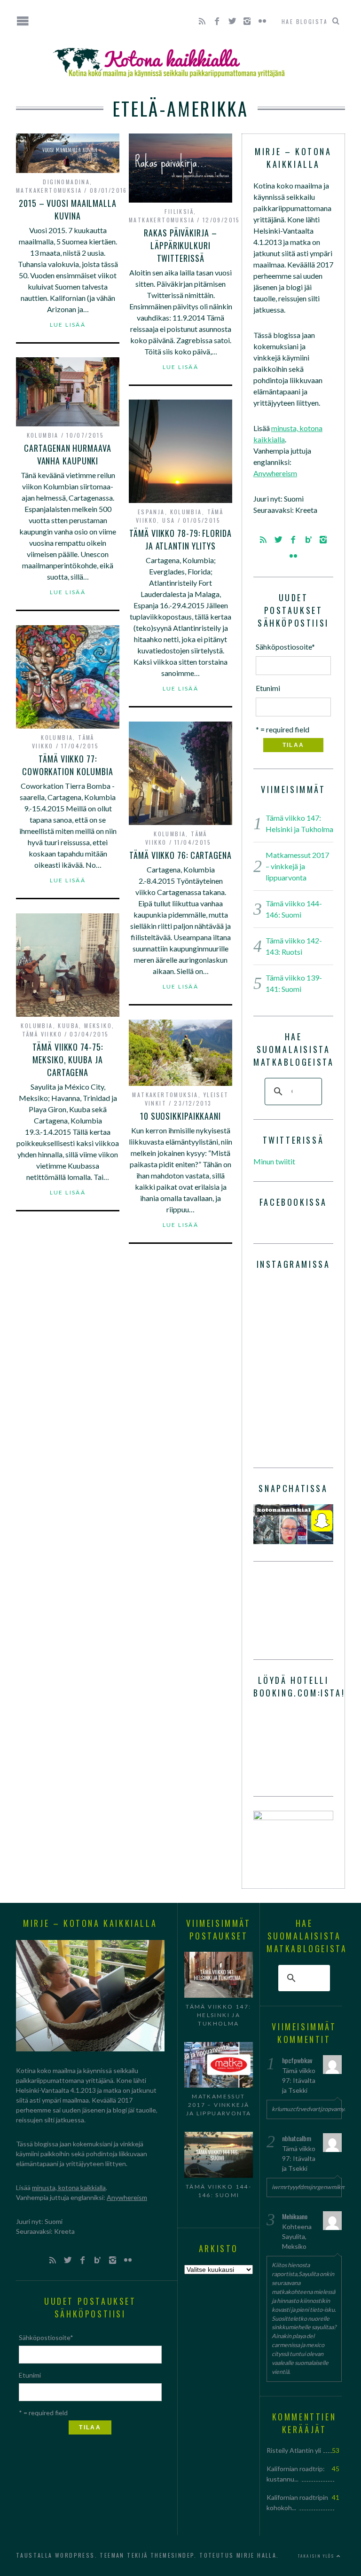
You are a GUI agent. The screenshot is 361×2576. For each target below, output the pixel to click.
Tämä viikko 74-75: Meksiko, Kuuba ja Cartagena (67, 1060)
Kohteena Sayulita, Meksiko (297, 2236)
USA (169, 520)
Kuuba (68, 1025)
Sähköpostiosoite (285, 647)
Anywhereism (275, 473)
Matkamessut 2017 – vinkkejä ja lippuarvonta (297, 866)
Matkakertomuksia (49, 190)
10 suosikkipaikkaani (180, 1116)
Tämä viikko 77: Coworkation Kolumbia (68, 765)
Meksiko (98, 1025)
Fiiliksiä (179, 211)
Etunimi (268, 688)
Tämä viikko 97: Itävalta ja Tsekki (299, 2080)
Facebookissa (293, 1202)
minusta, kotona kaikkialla (69, 2187)
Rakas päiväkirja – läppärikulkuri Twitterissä (180, 245)
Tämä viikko (42, 1034)
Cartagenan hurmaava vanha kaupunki (67, 454)
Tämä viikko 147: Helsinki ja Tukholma (218, 2015)
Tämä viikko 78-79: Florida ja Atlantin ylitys (180, 539)
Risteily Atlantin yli (294, 2450)
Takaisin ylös (317, 2556)
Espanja (151, 512)
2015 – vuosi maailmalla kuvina (68, 209)
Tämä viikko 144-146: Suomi (219, 2191)
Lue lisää (68, 325)
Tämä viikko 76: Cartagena (180, 855)
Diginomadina (66, 182)
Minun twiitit (274, 1161)
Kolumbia (43, 435)
